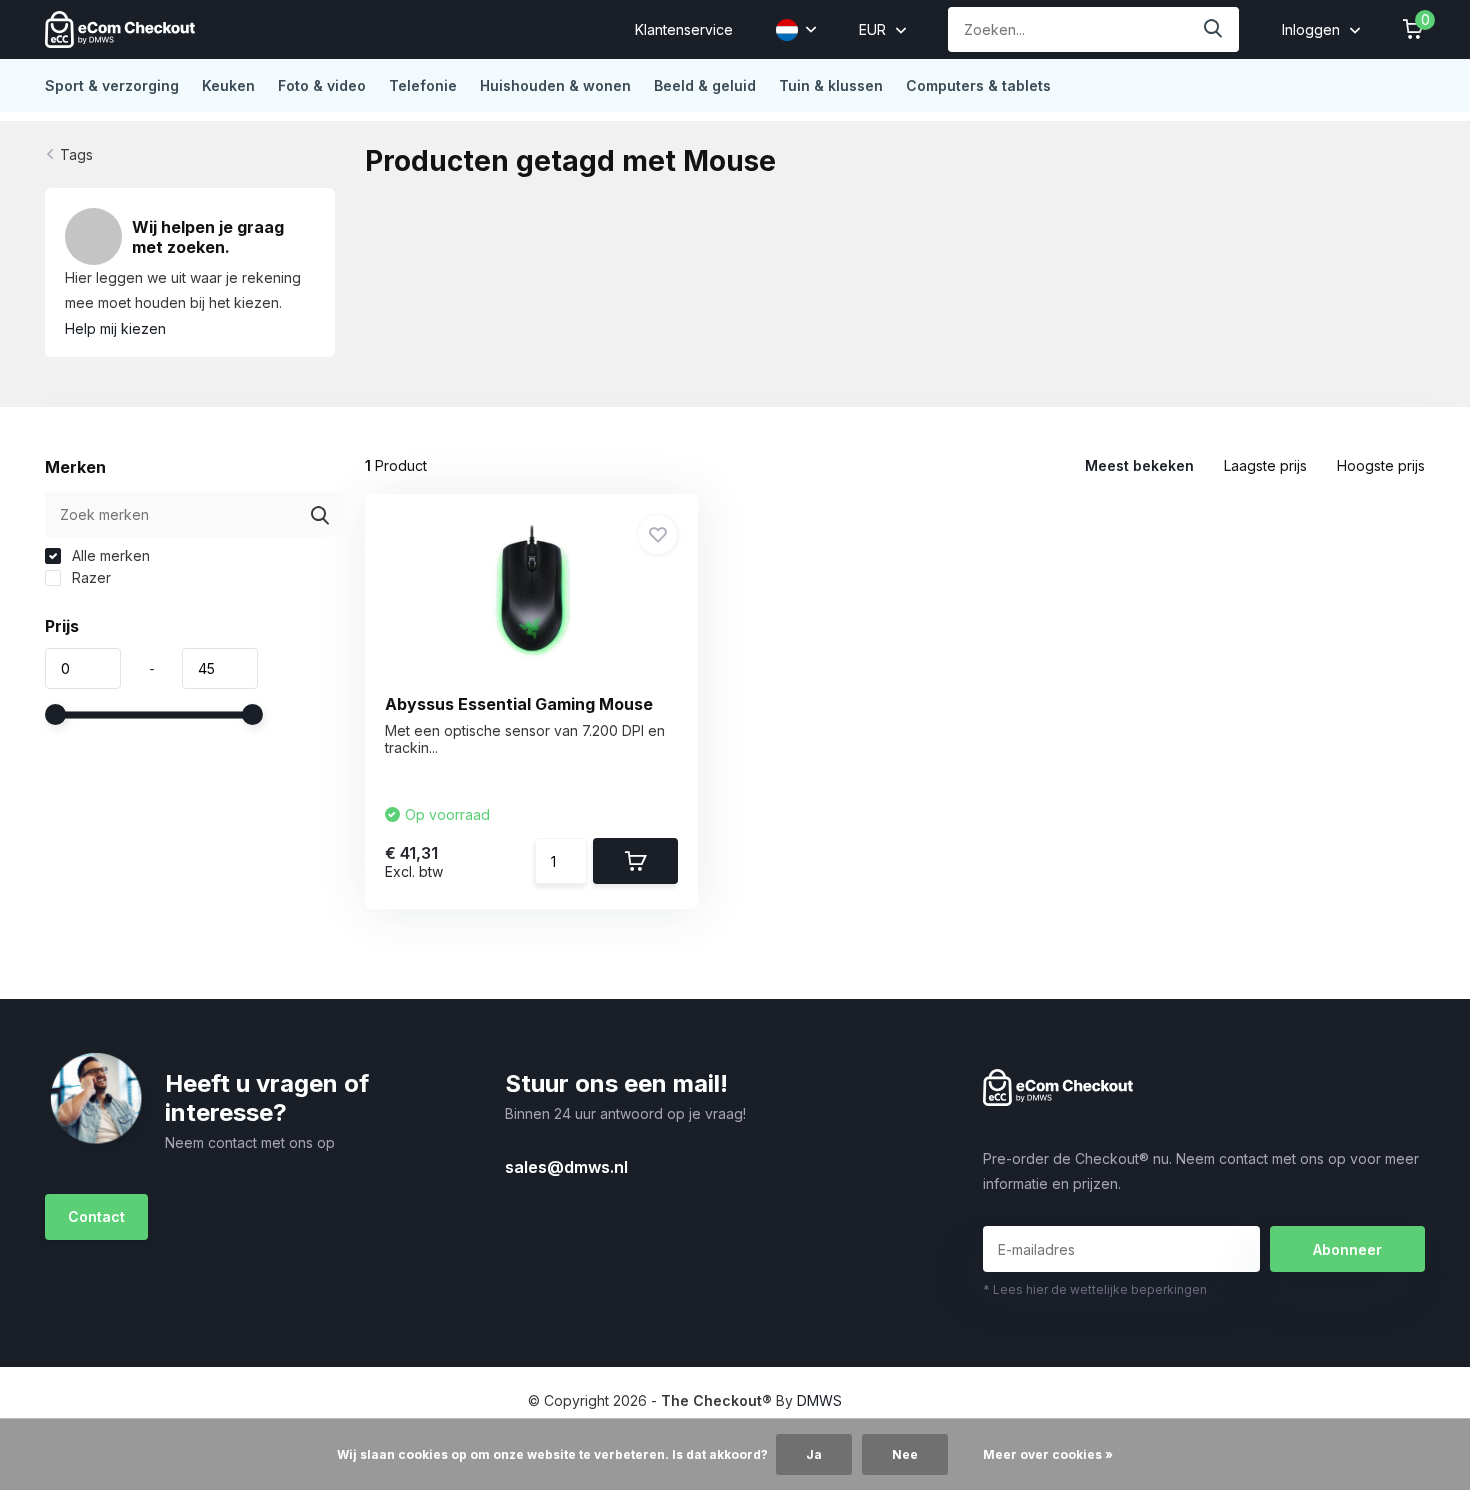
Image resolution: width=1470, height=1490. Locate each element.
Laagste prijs (1265, 465)
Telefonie (423, 85)
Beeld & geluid (705, 85)
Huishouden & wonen (555, 85)
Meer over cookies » (1048, 1454)
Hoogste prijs (1381, 465)
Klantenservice (684, 29)
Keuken (228, 85)
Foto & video (322, 85)
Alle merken (109, 555)
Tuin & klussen (831, 85)
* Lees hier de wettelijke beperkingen (1095, 1289)
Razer (89, 577)
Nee (905, 1454)
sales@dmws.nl (566, 1167)
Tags (76, 154)
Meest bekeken (1139, 465)
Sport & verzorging (112, 85)
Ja (814, 1454)
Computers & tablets (978, 85)
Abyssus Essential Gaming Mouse (519, 704)
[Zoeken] (1214, 29)
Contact (96, 1216)
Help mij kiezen (115, 328)
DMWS (819, 1400)
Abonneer (1347, 1249)
